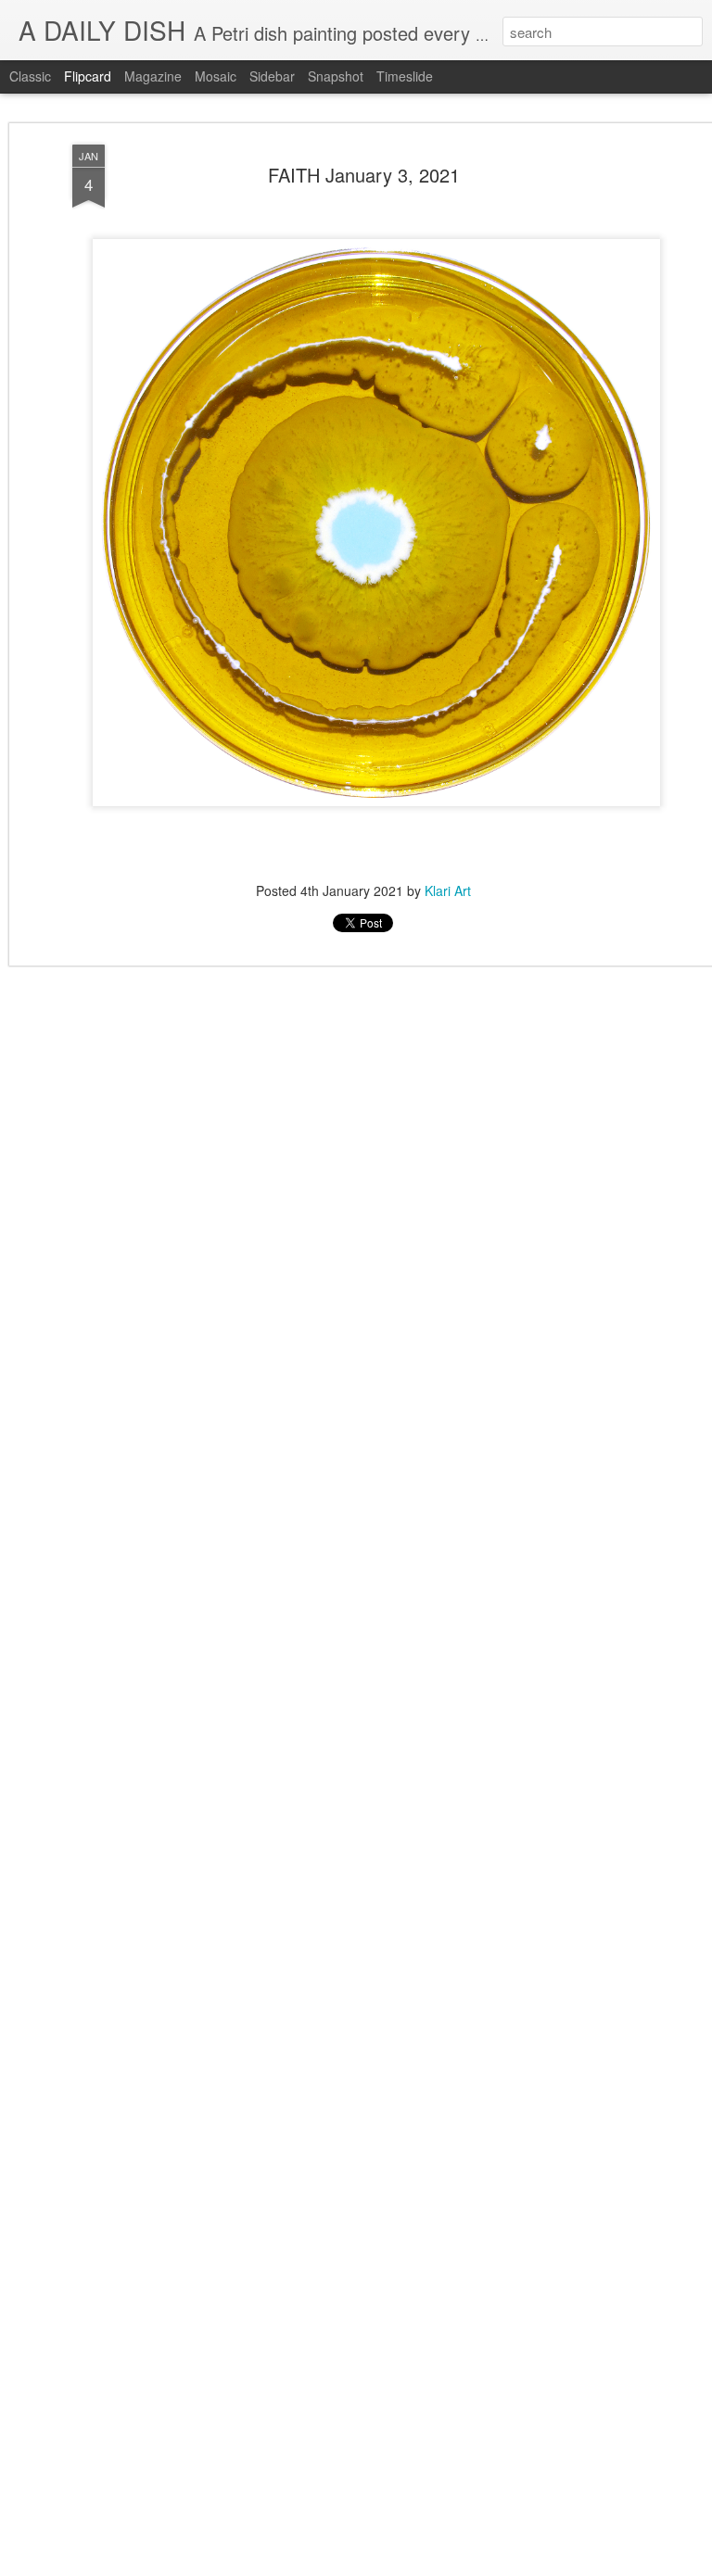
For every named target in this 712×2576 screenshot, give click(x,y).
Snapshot (336, 76)
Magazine (153, 76)
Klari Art (448, 890)
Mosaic (216, 76)
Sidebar (272, 76)
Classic (30, 76)
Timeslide (405, 76)
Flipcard (88, 76)
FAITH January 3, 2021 (364, 175)
